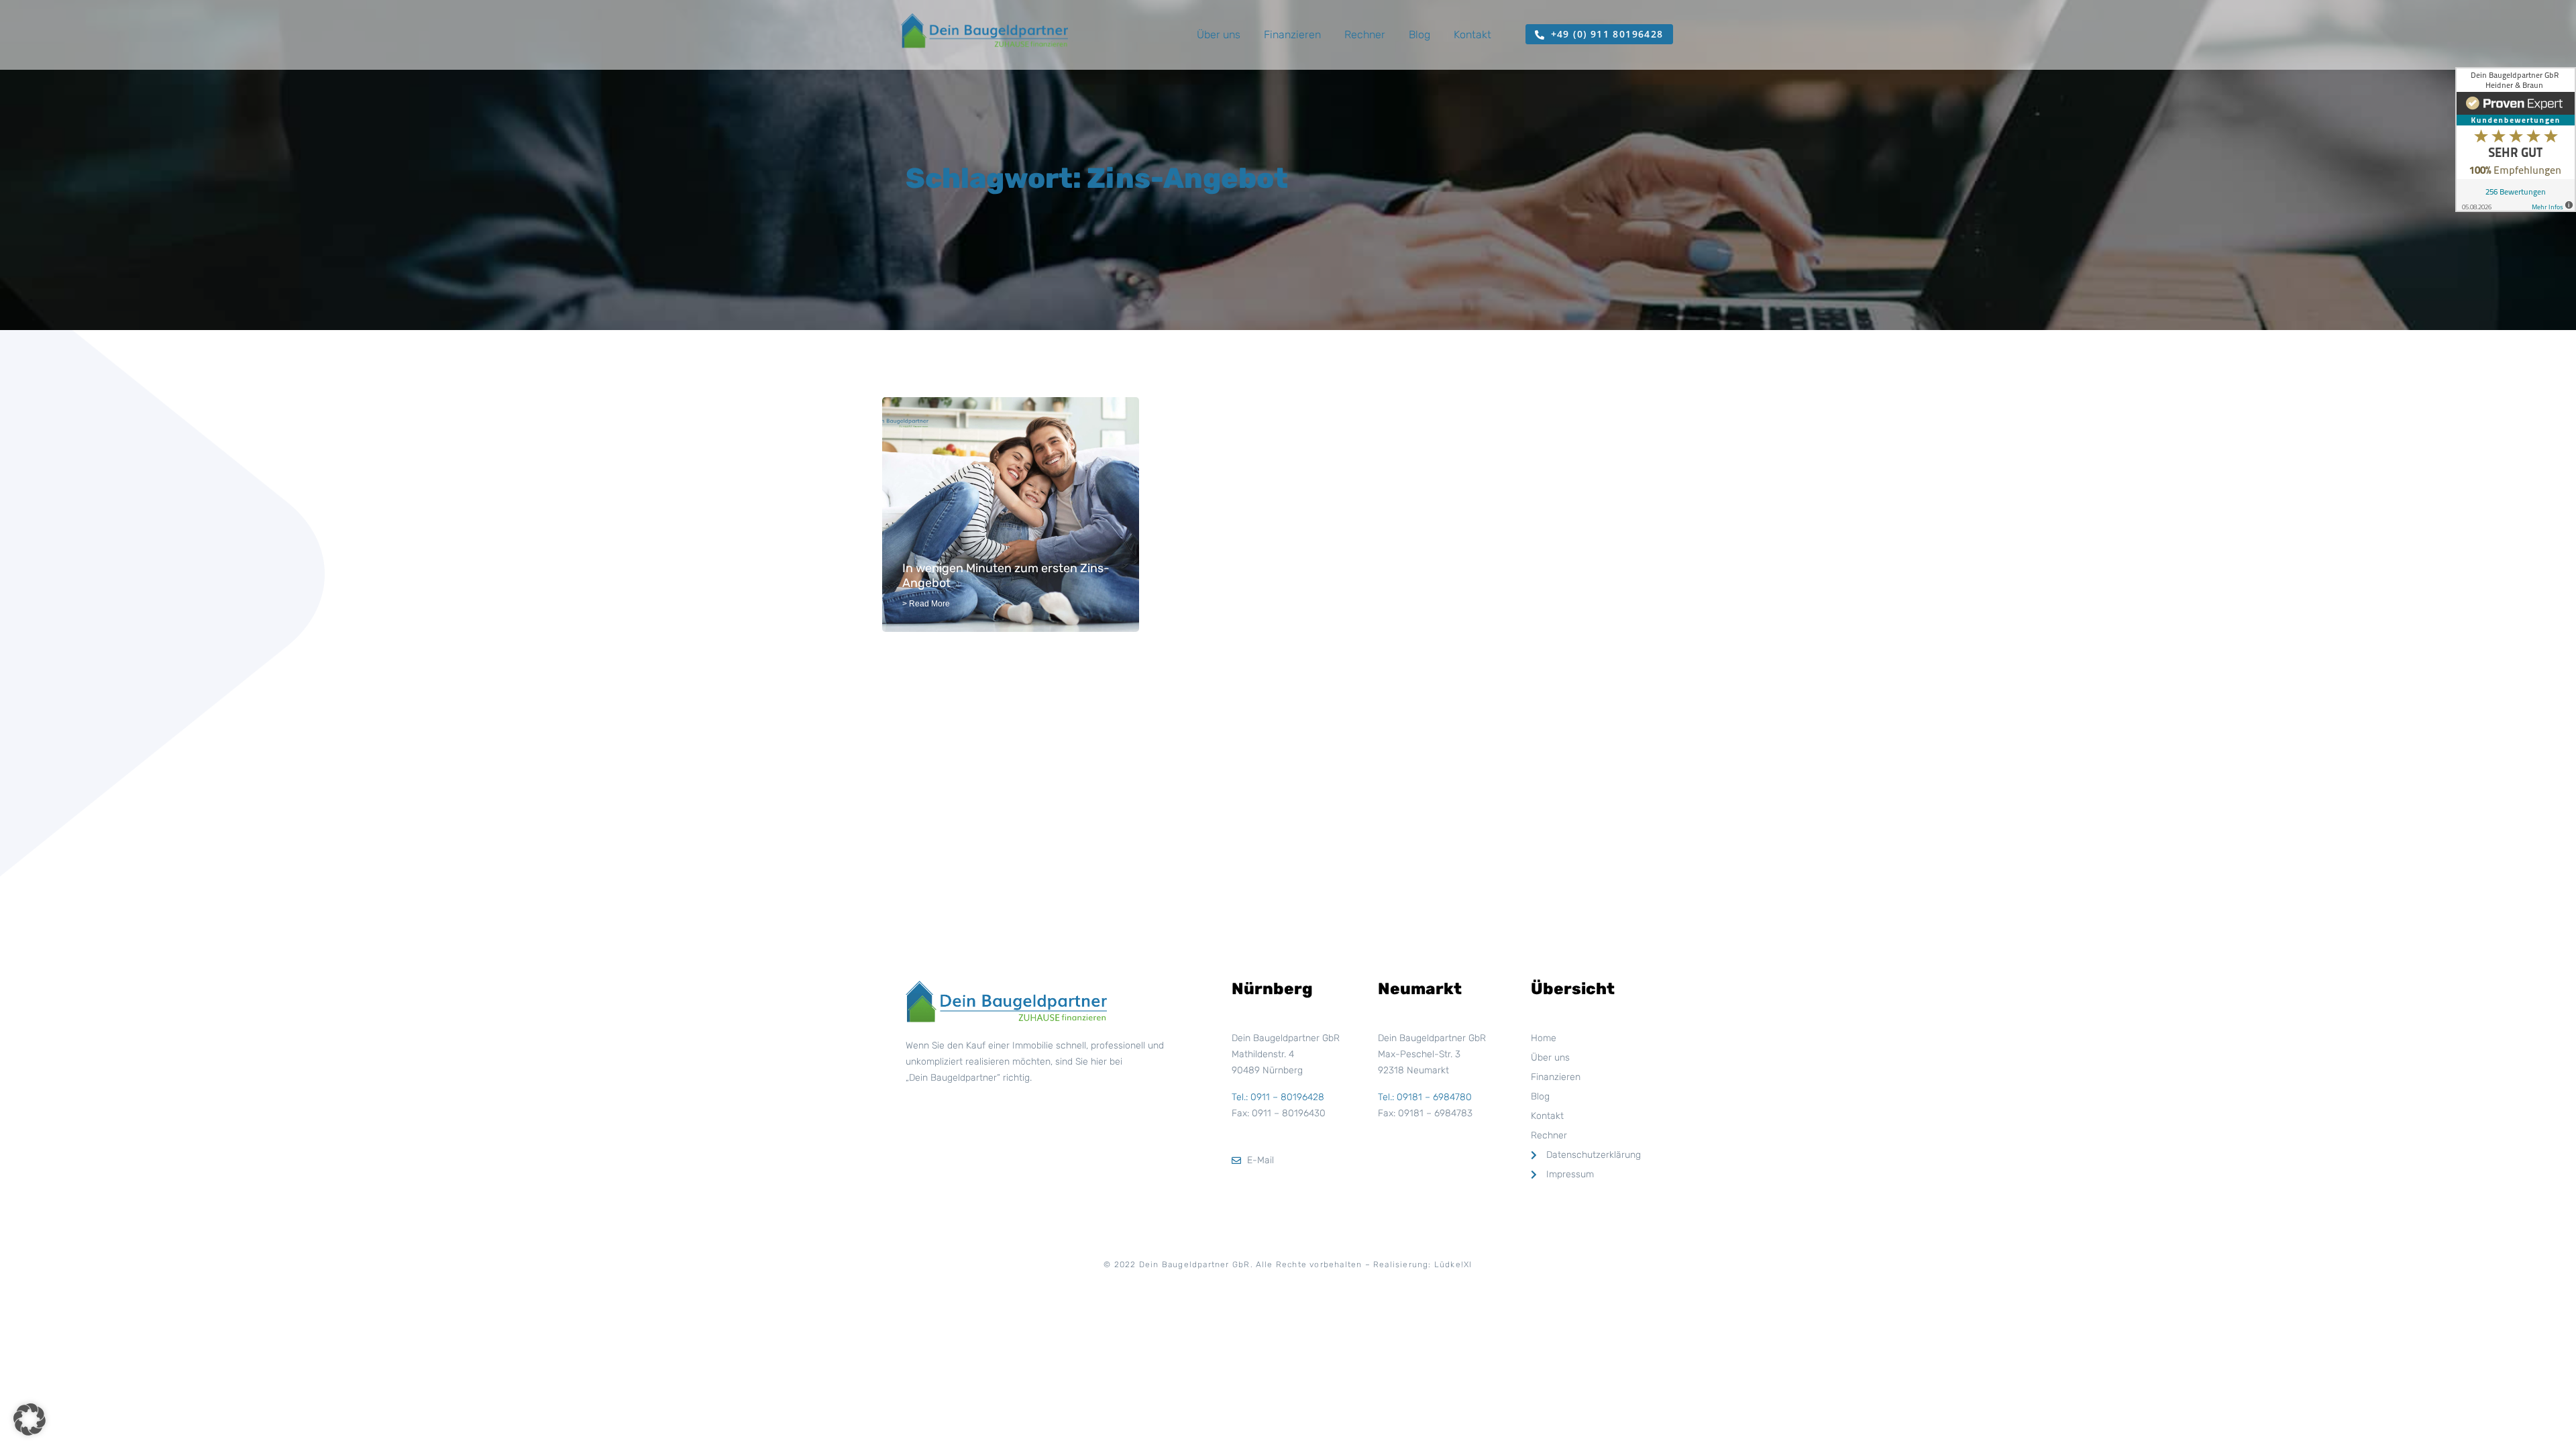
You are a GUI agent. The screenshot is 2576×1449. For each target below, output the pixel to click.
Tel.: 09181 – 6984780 (1425, 1097)
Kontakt (1472, 35)
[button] (30, 1419)
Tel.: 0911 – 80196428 (1278, 1097)
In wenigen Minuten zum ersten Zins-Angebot (1006, 576)
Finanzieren (1292, 35)
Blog (1419, 35)
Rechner (1365, 35)
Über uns (1219, 35)
